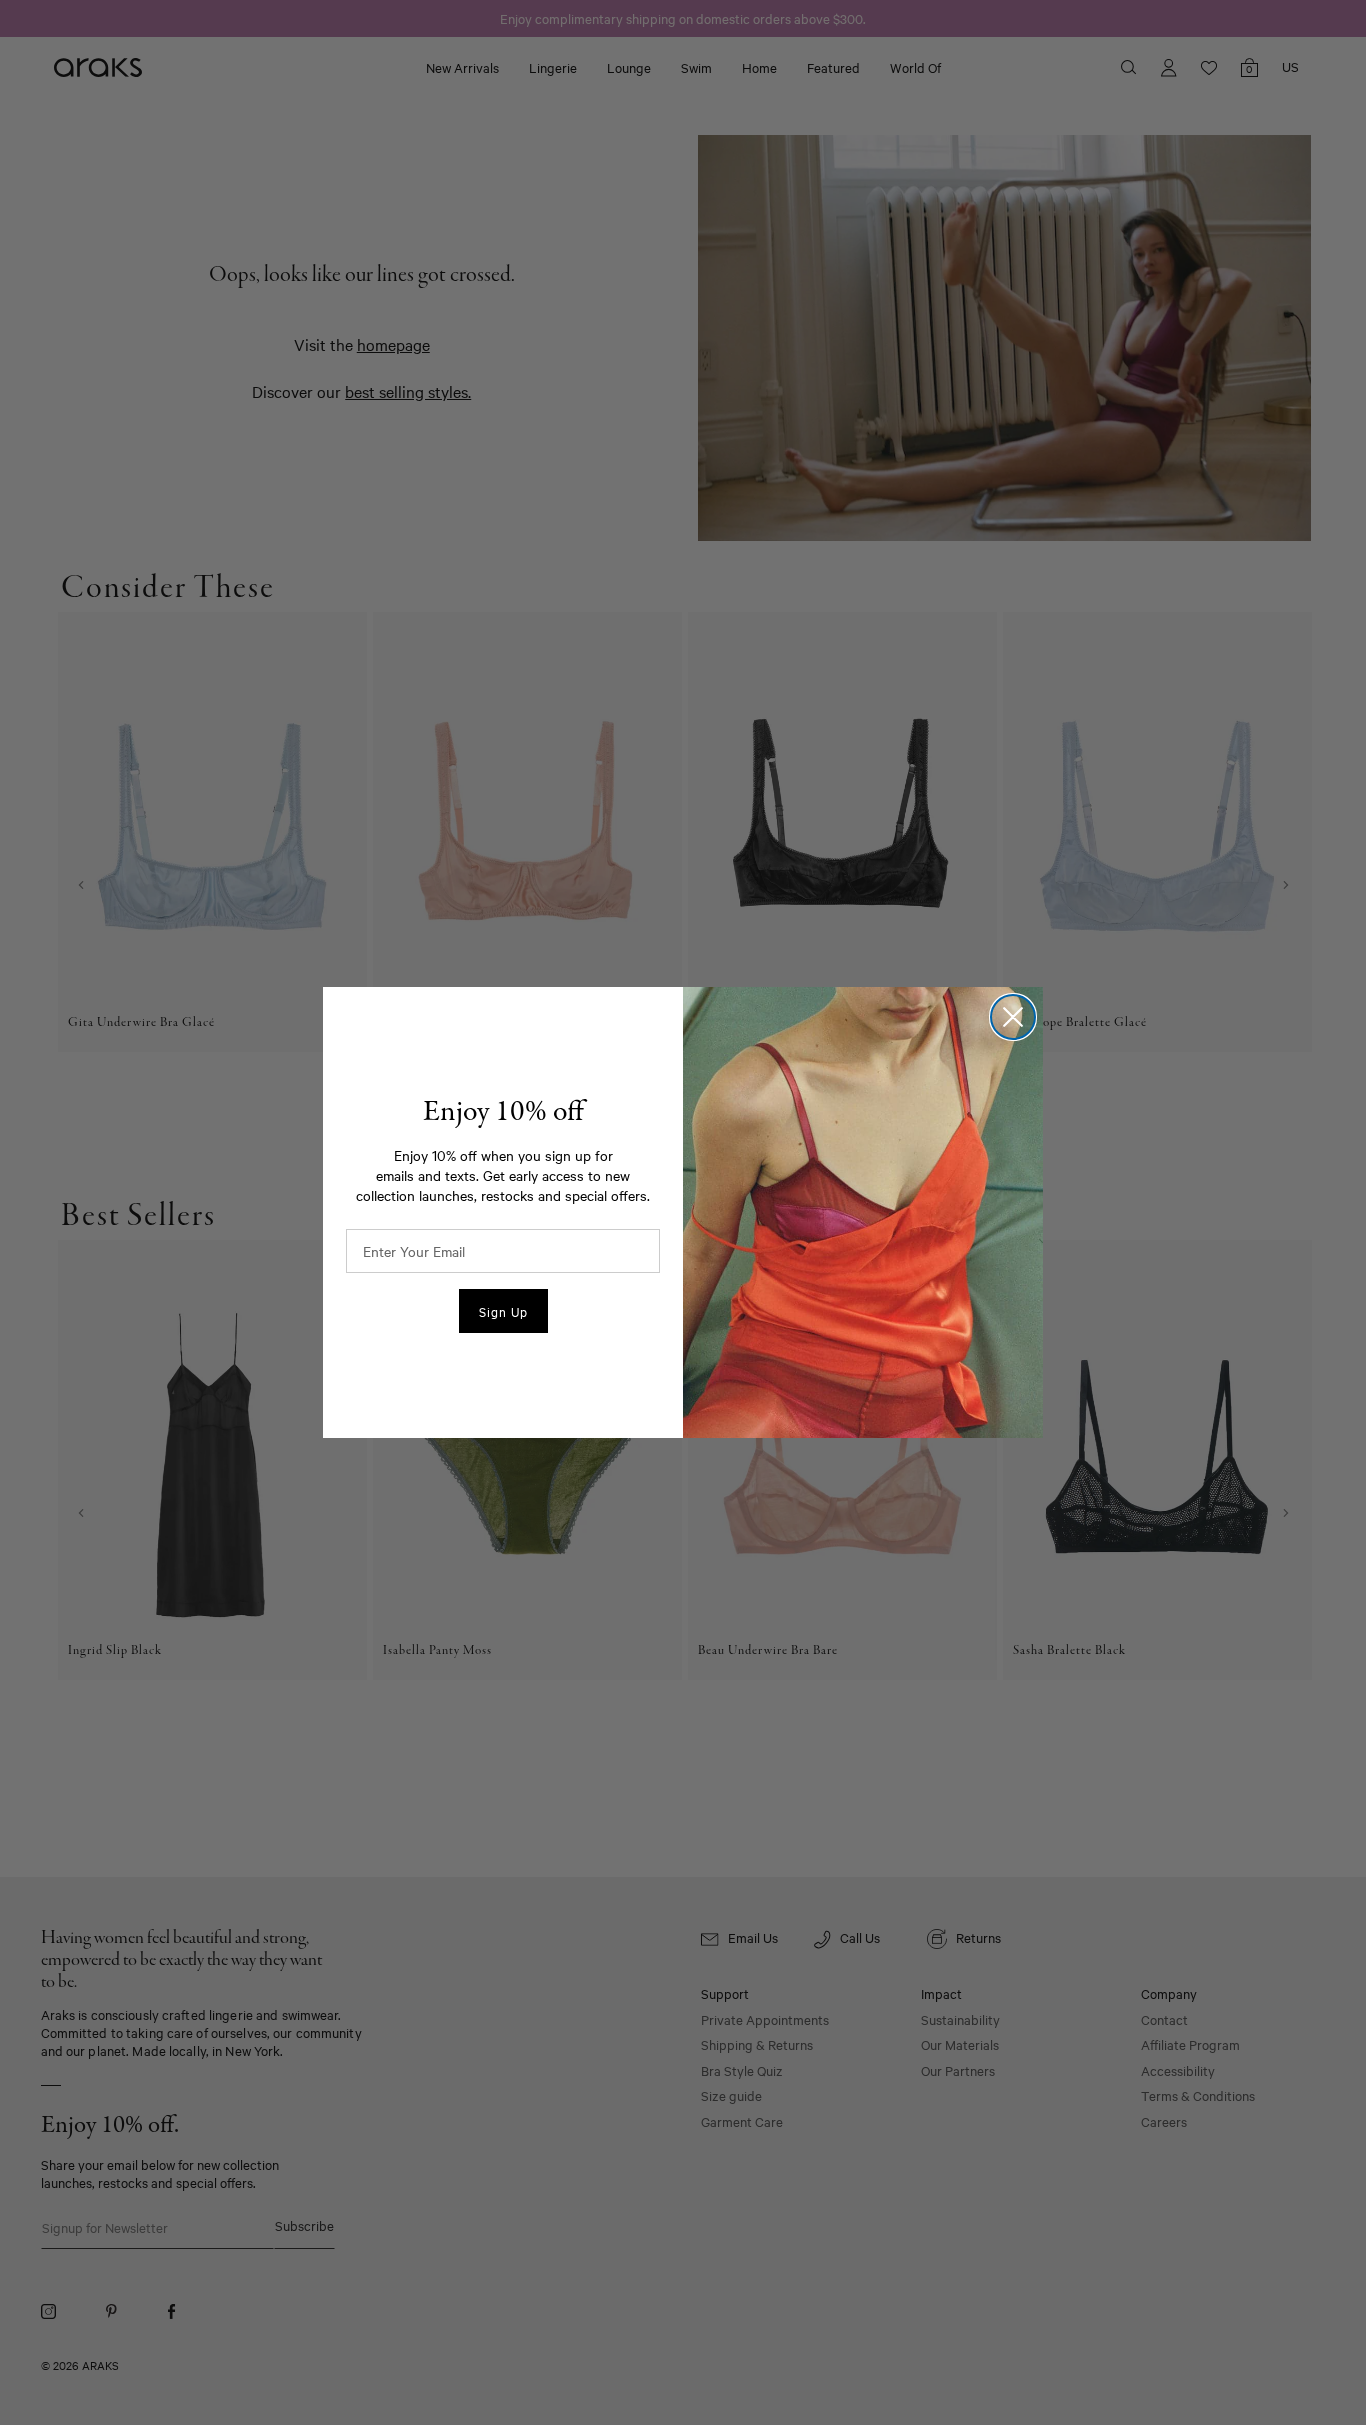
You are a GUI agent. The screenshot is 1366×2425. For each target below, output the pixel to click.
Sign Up (503, 1311)
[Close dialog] (1013, 1017)
